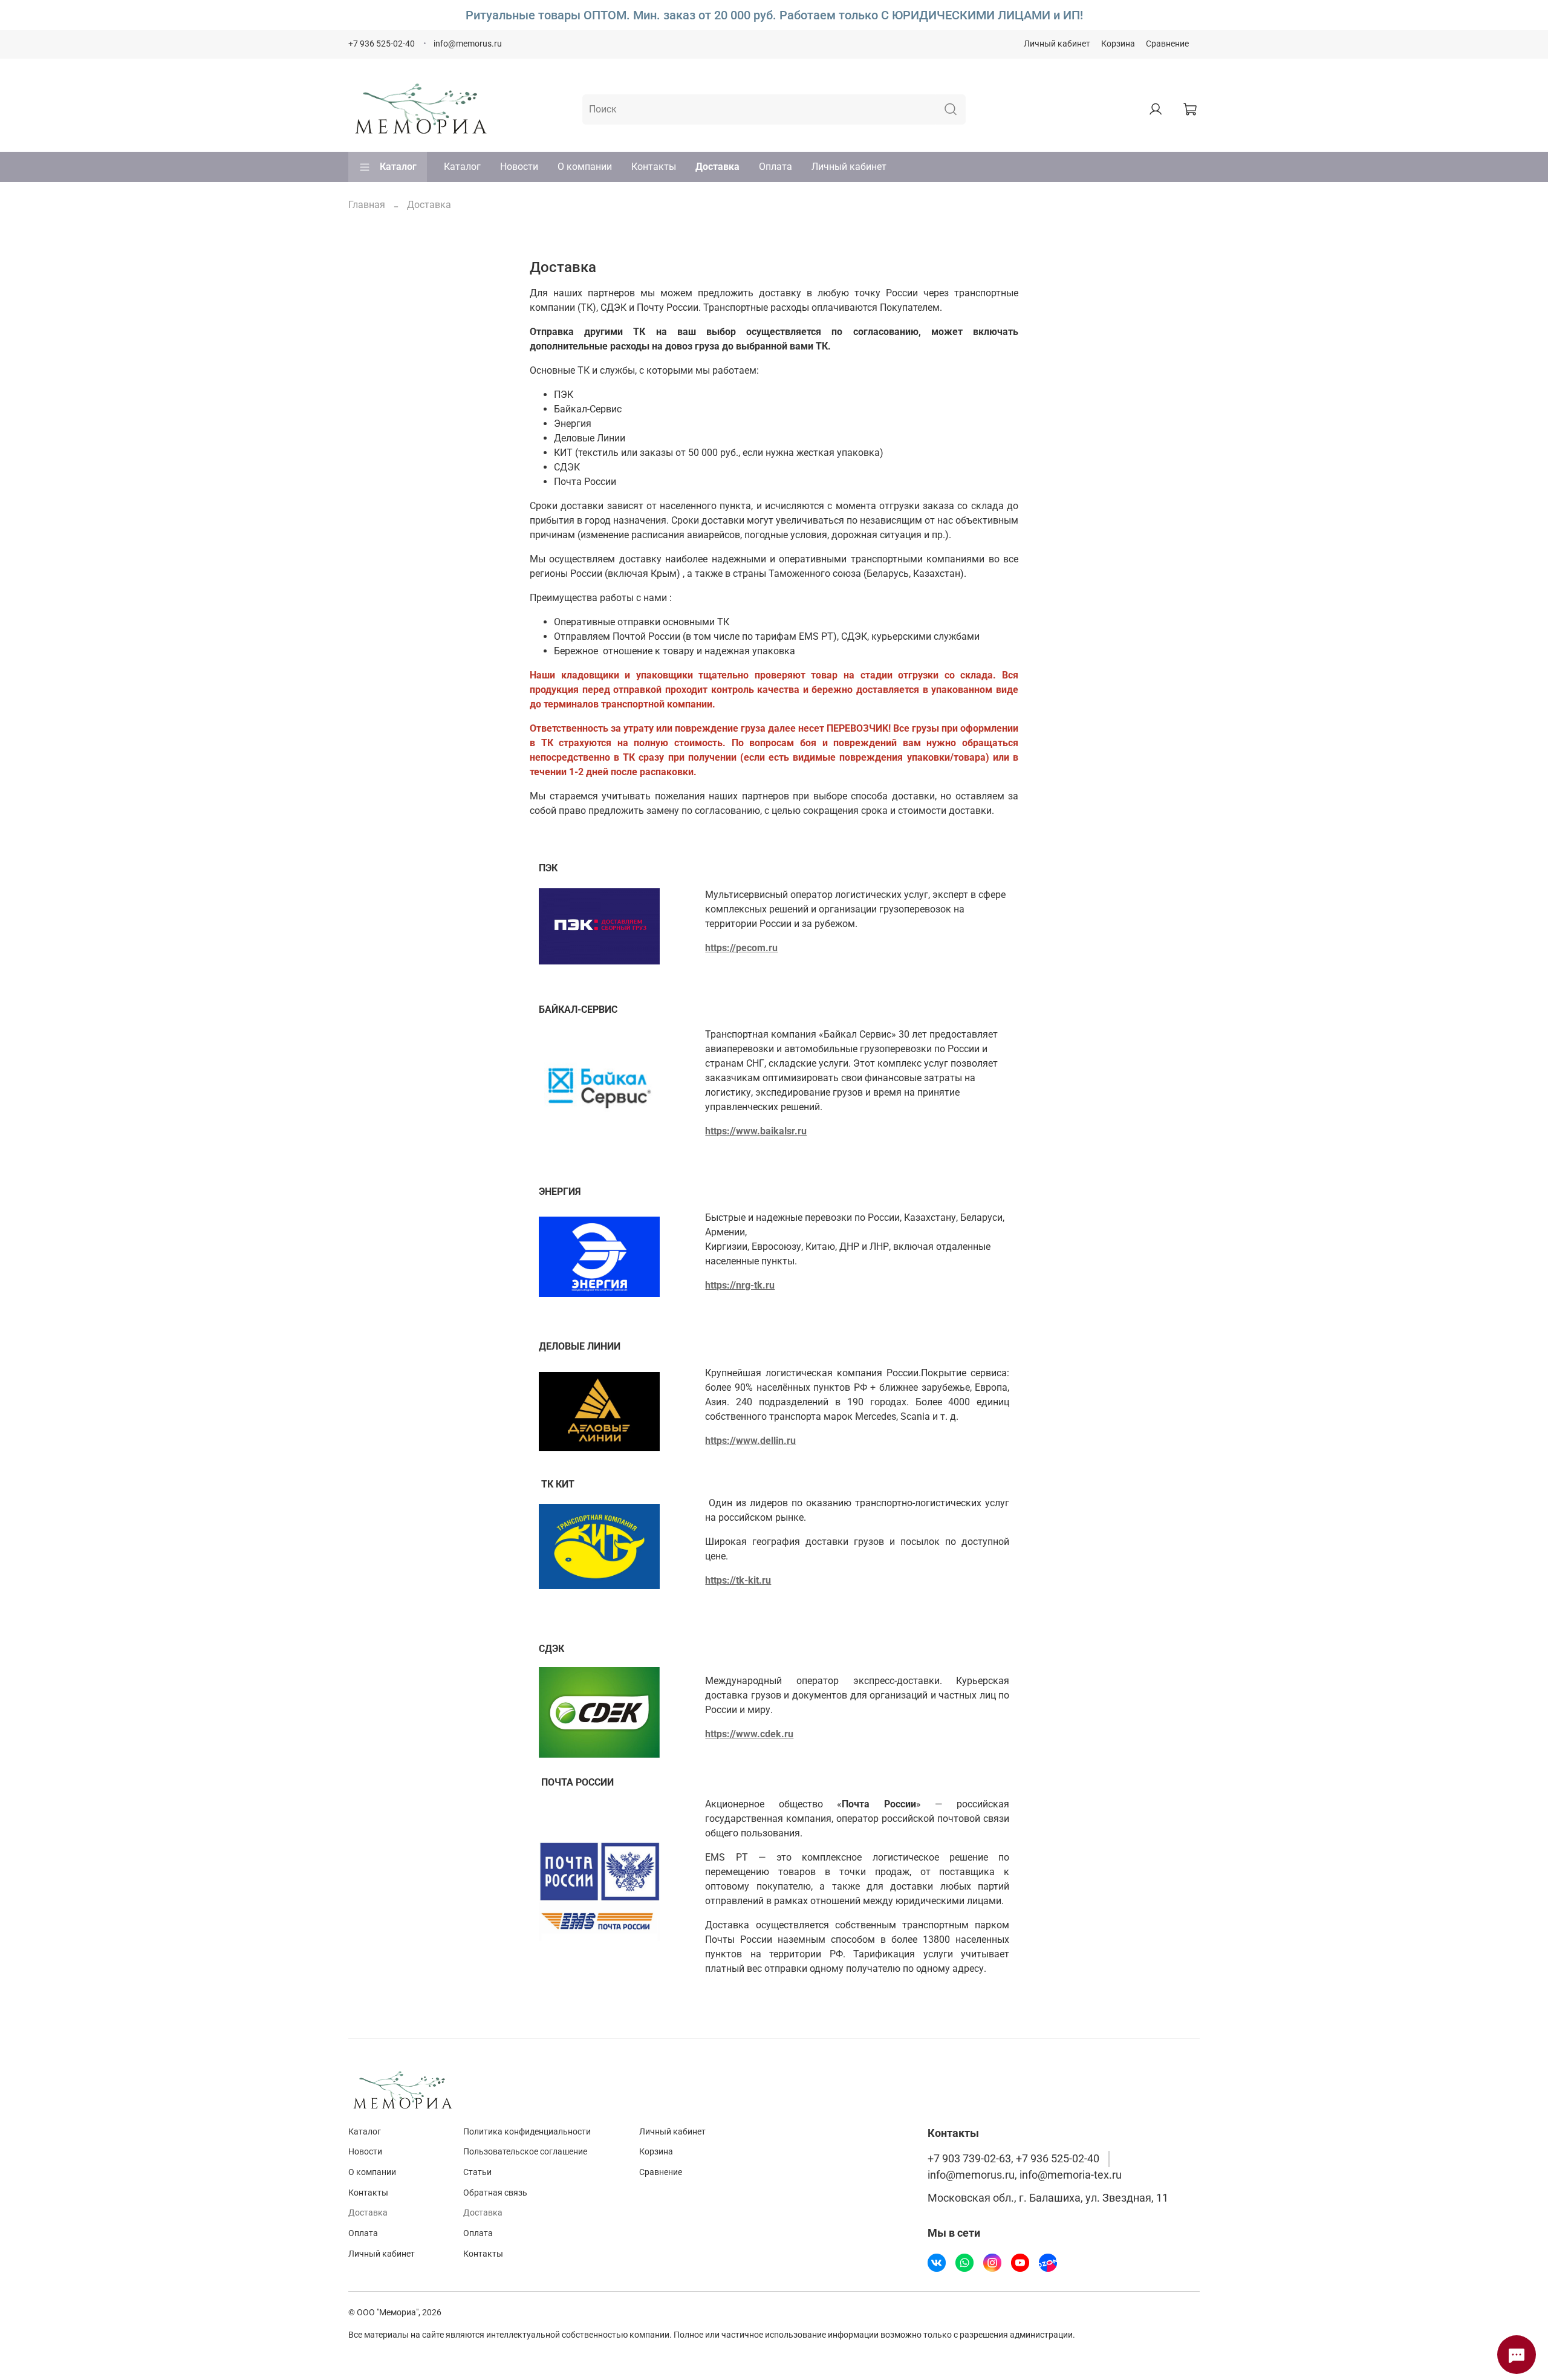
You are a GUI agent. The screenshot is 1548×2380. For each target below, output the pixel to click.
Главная (367, 205)
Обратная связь (495, 2193)
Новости (519, 167)
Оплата (776, 167)
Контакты (654, 167)
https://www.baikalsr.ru (756, 1131)
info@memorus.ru (468, 44)
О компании (585, 167)
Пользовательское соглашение (525, 2152)
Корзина (1118, 44)
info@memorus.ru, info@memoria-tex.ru (1025, 2175)
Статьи (477, 2172)
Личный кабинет (1057, 44)
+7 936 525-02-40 (382, 44)
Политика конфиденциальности (527, 2132)
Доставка (717, 167)
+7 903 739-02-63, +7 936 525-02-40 (1013, 2159)
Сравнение (1167, 44)
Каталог (398, 167)
